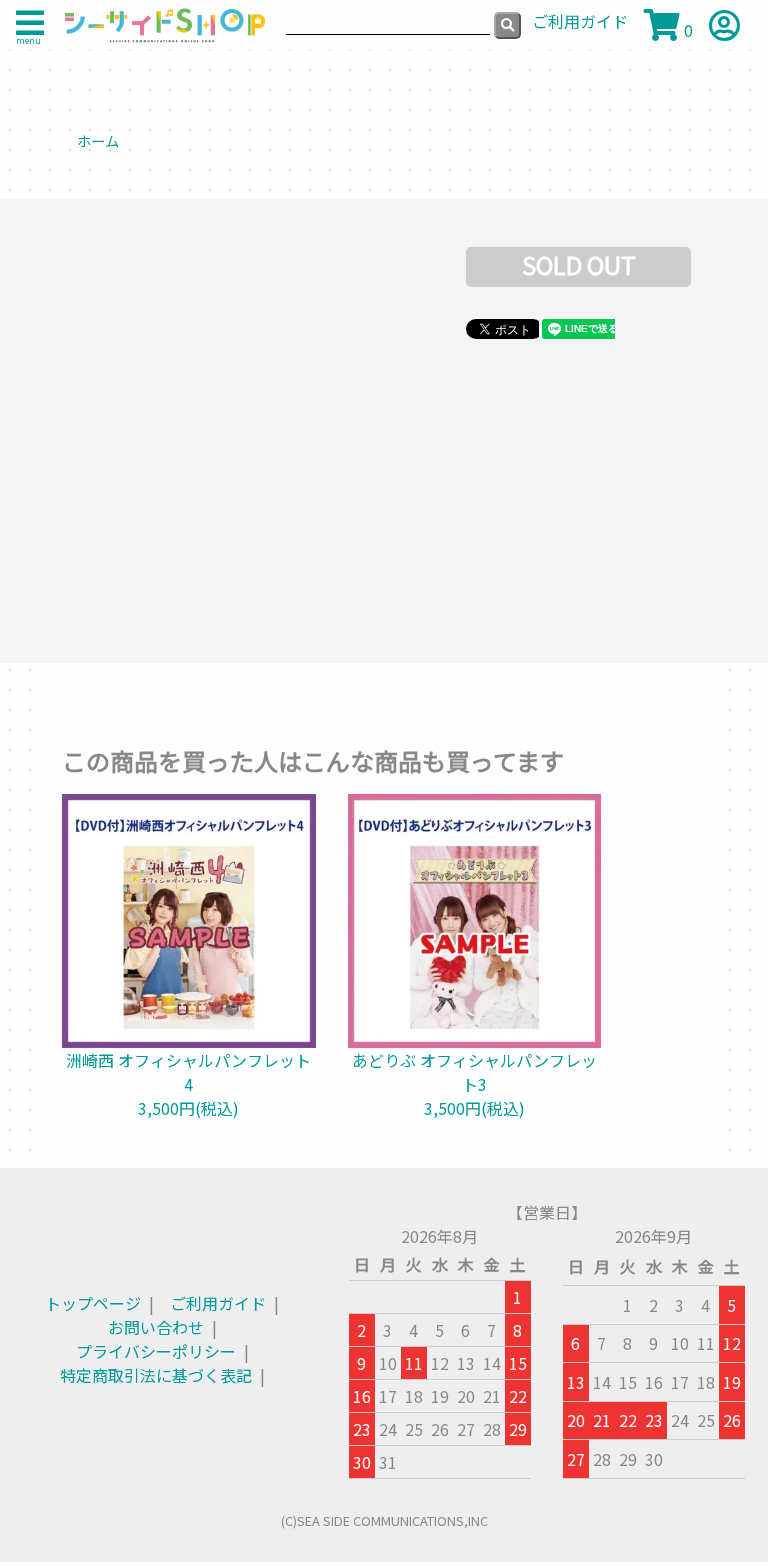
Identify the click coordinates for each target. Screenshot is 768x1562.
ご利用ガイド (218, 1303)
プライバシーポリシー (156, 1351)
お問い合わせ (156, 1327)
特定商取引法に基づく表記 (156, 1375)
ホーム (98, 140)
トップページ (93, 1303)
